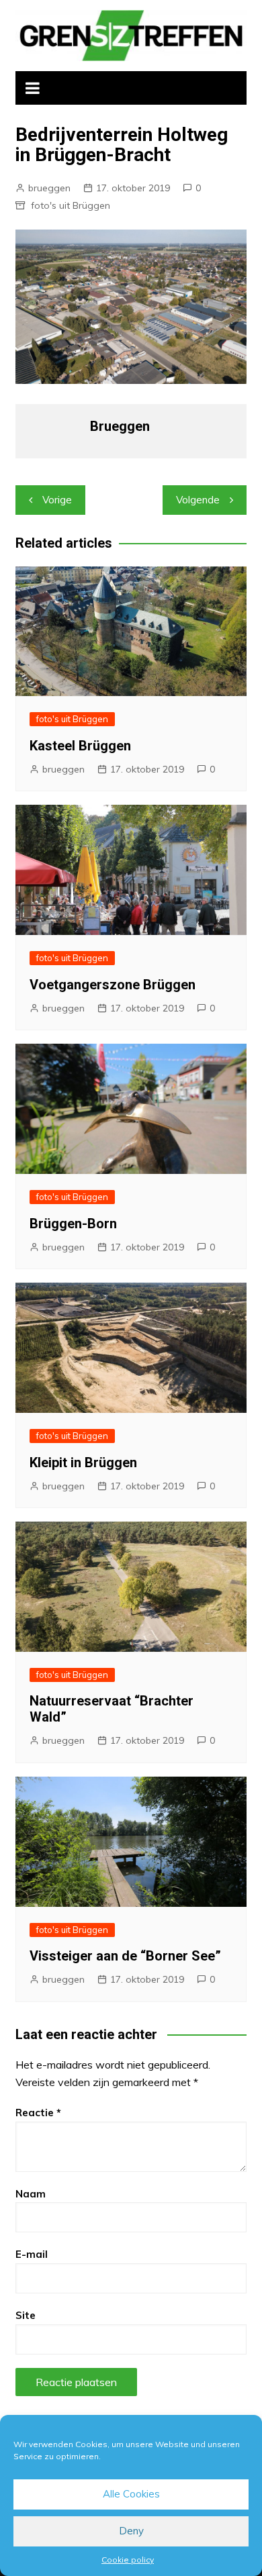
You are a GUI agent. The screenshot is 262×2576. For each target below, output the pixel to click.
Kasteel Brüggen (80, 746)
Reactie (38, 2113)
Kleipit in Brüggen (83, 1463)
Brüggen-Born (73, 1224)
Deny (131, 2531)
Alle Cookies (131, 2494)
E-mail (32, 2254)
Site (26, 2315)
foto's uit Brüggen (71, 205)
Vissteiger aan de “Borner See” (125, 1956)
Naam (31, 2194)
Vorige (57, 500)
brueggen (49, 188)
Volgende (198, 500)
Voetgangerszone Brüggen (113, 985)
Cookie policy (128, 2560)
